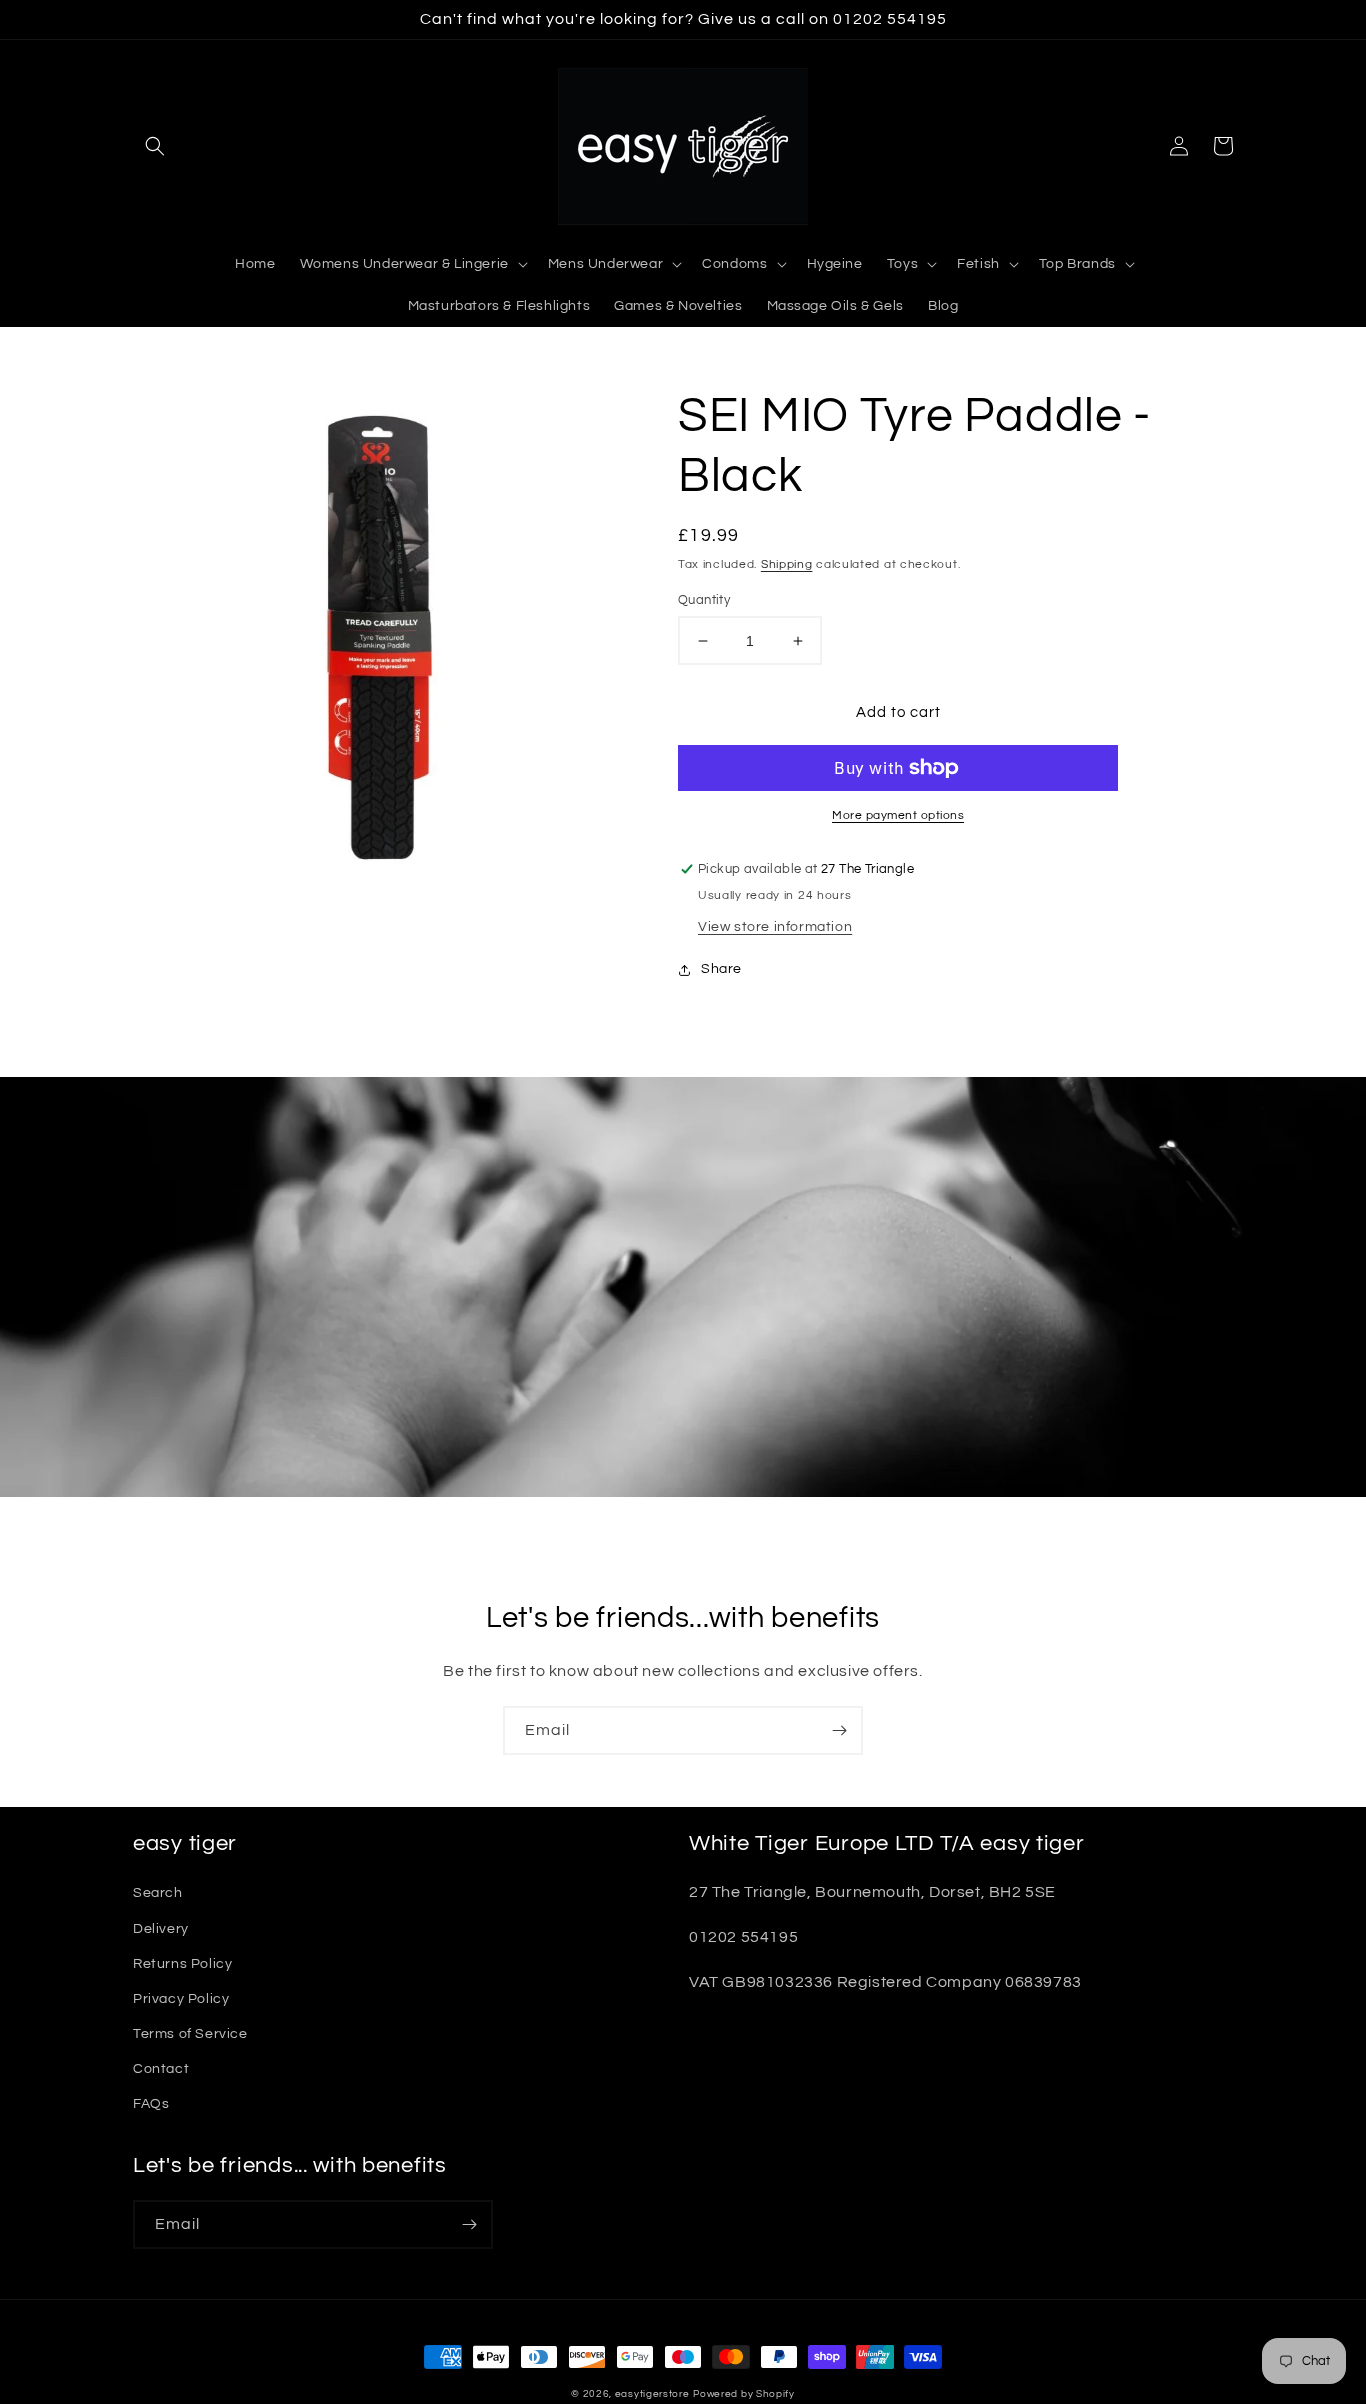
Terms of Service (190, 2034)
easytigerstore (652, 2394)
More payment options (898, 815)
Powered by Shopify (744, 2394)
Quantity (704, 600)
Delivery (161, 1929)
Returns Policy (182, 1964)
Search (158, 1893)
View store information (775, 927)
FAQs (151, 2104)
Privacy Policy (181, 1999)
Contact (161, 2069)
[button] (155, 146)
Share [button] (721, 969)
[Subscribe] (839, 1730)
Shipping (787, 564)
